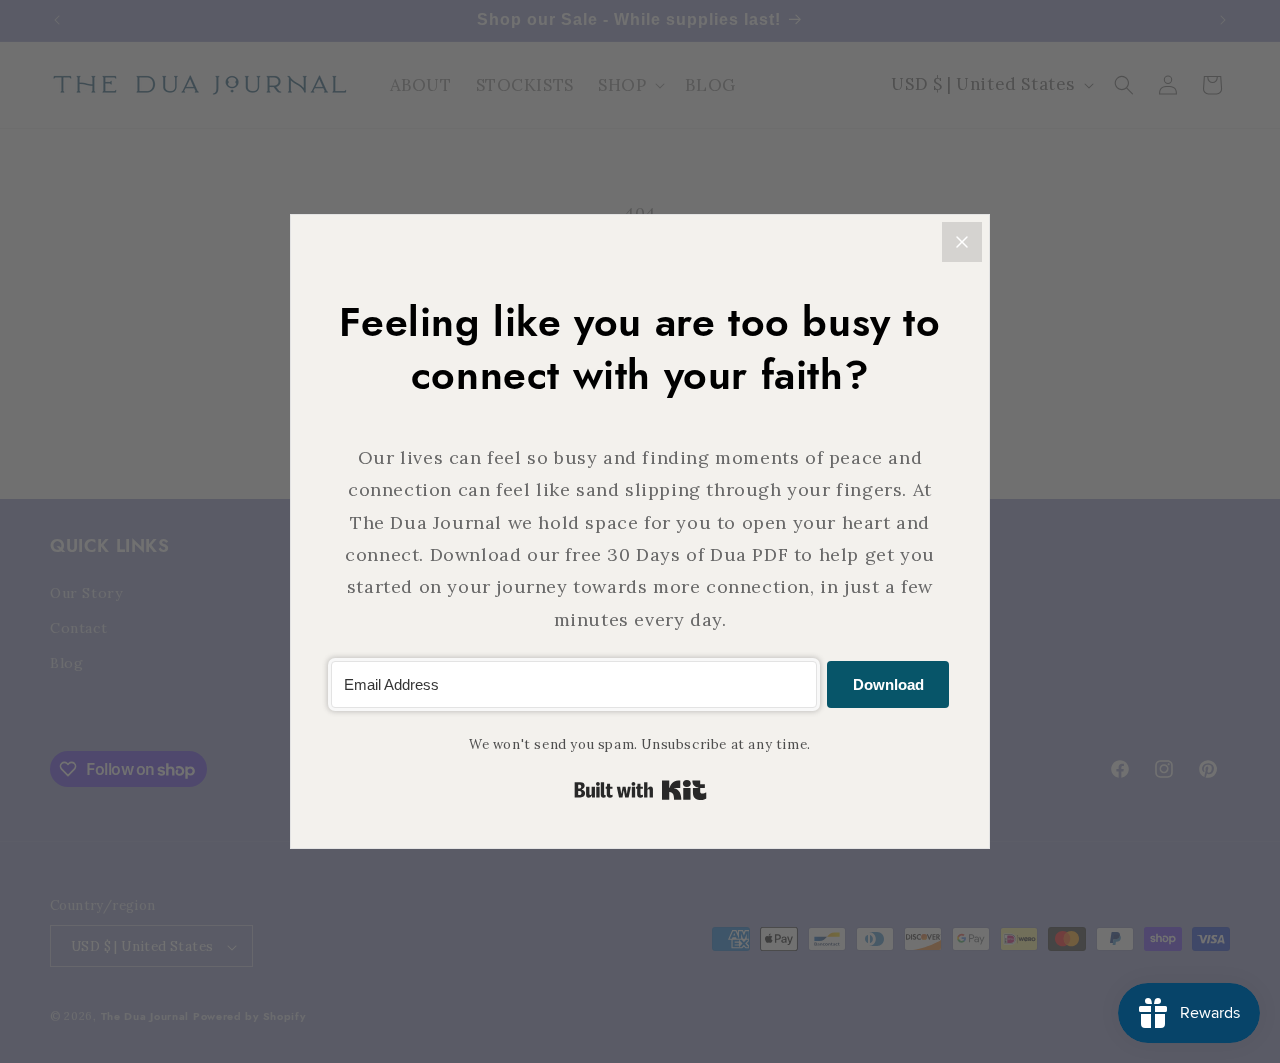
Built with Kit (640, 790)
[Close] (962, 242)
